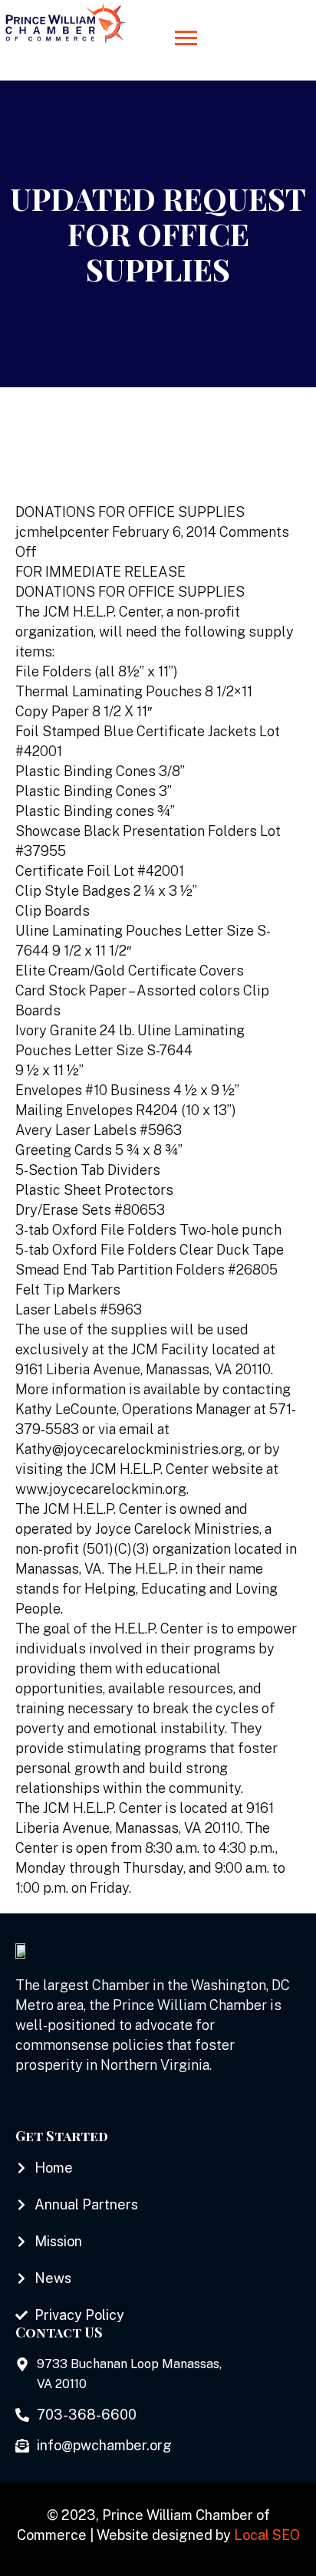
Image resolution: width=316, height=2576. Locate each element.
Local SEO (267, 2535)
